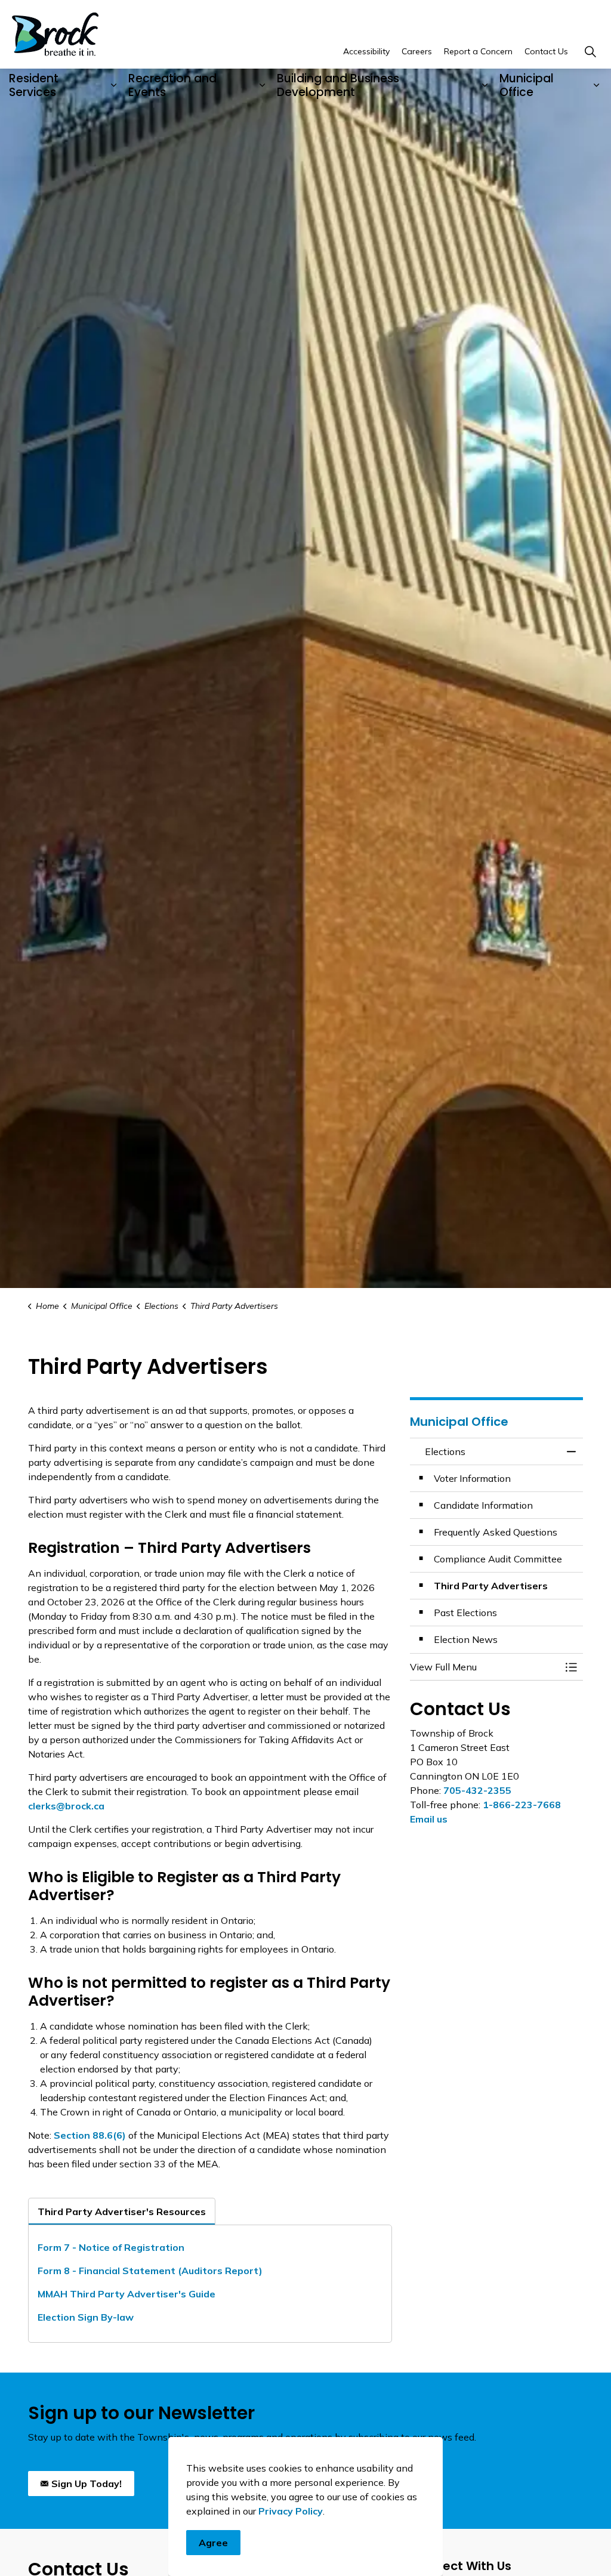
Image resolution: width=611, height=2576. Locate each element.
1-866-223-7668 (522, 1805)
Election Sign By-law (86, 2317)
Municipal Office (527, 85)
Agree (213, 2543)
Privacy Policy (291, 2511)
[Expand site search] (590, 52)
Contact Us (546, 51)
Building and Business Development (338, 85)
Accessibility (366, 51)
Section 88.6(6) (90, 2135)
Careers (417, 51)
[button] (485, 1667)
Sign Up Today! (87, 2484)
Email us (429, 1819)
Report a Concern (478, 51)
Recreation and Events (172, 85)
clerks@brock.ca (66, 1806)
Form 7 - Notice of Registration (111, 2247)
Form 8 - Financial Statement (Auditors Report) (151, 2271)
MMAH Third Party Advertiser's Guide (126, 2294)
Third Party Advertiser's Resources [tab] (122, 2211)
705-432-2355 (477, 1790)
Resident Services (34, 85)
